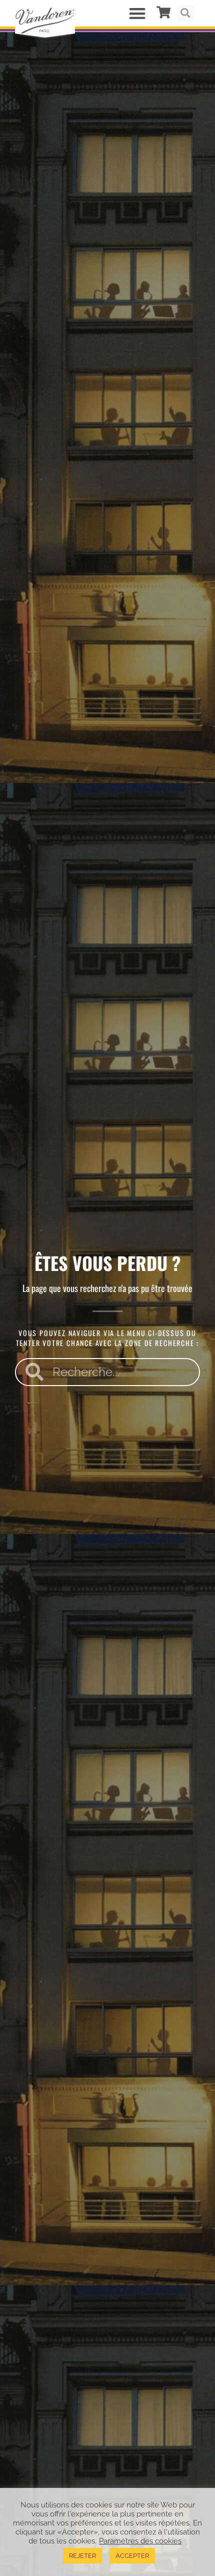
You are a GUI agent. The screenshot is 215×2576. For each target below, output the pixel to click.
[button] (138, 13)
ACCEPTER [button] (132, 2556)
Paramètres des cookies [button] (140, 2541)
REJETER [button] (82, 2556)
